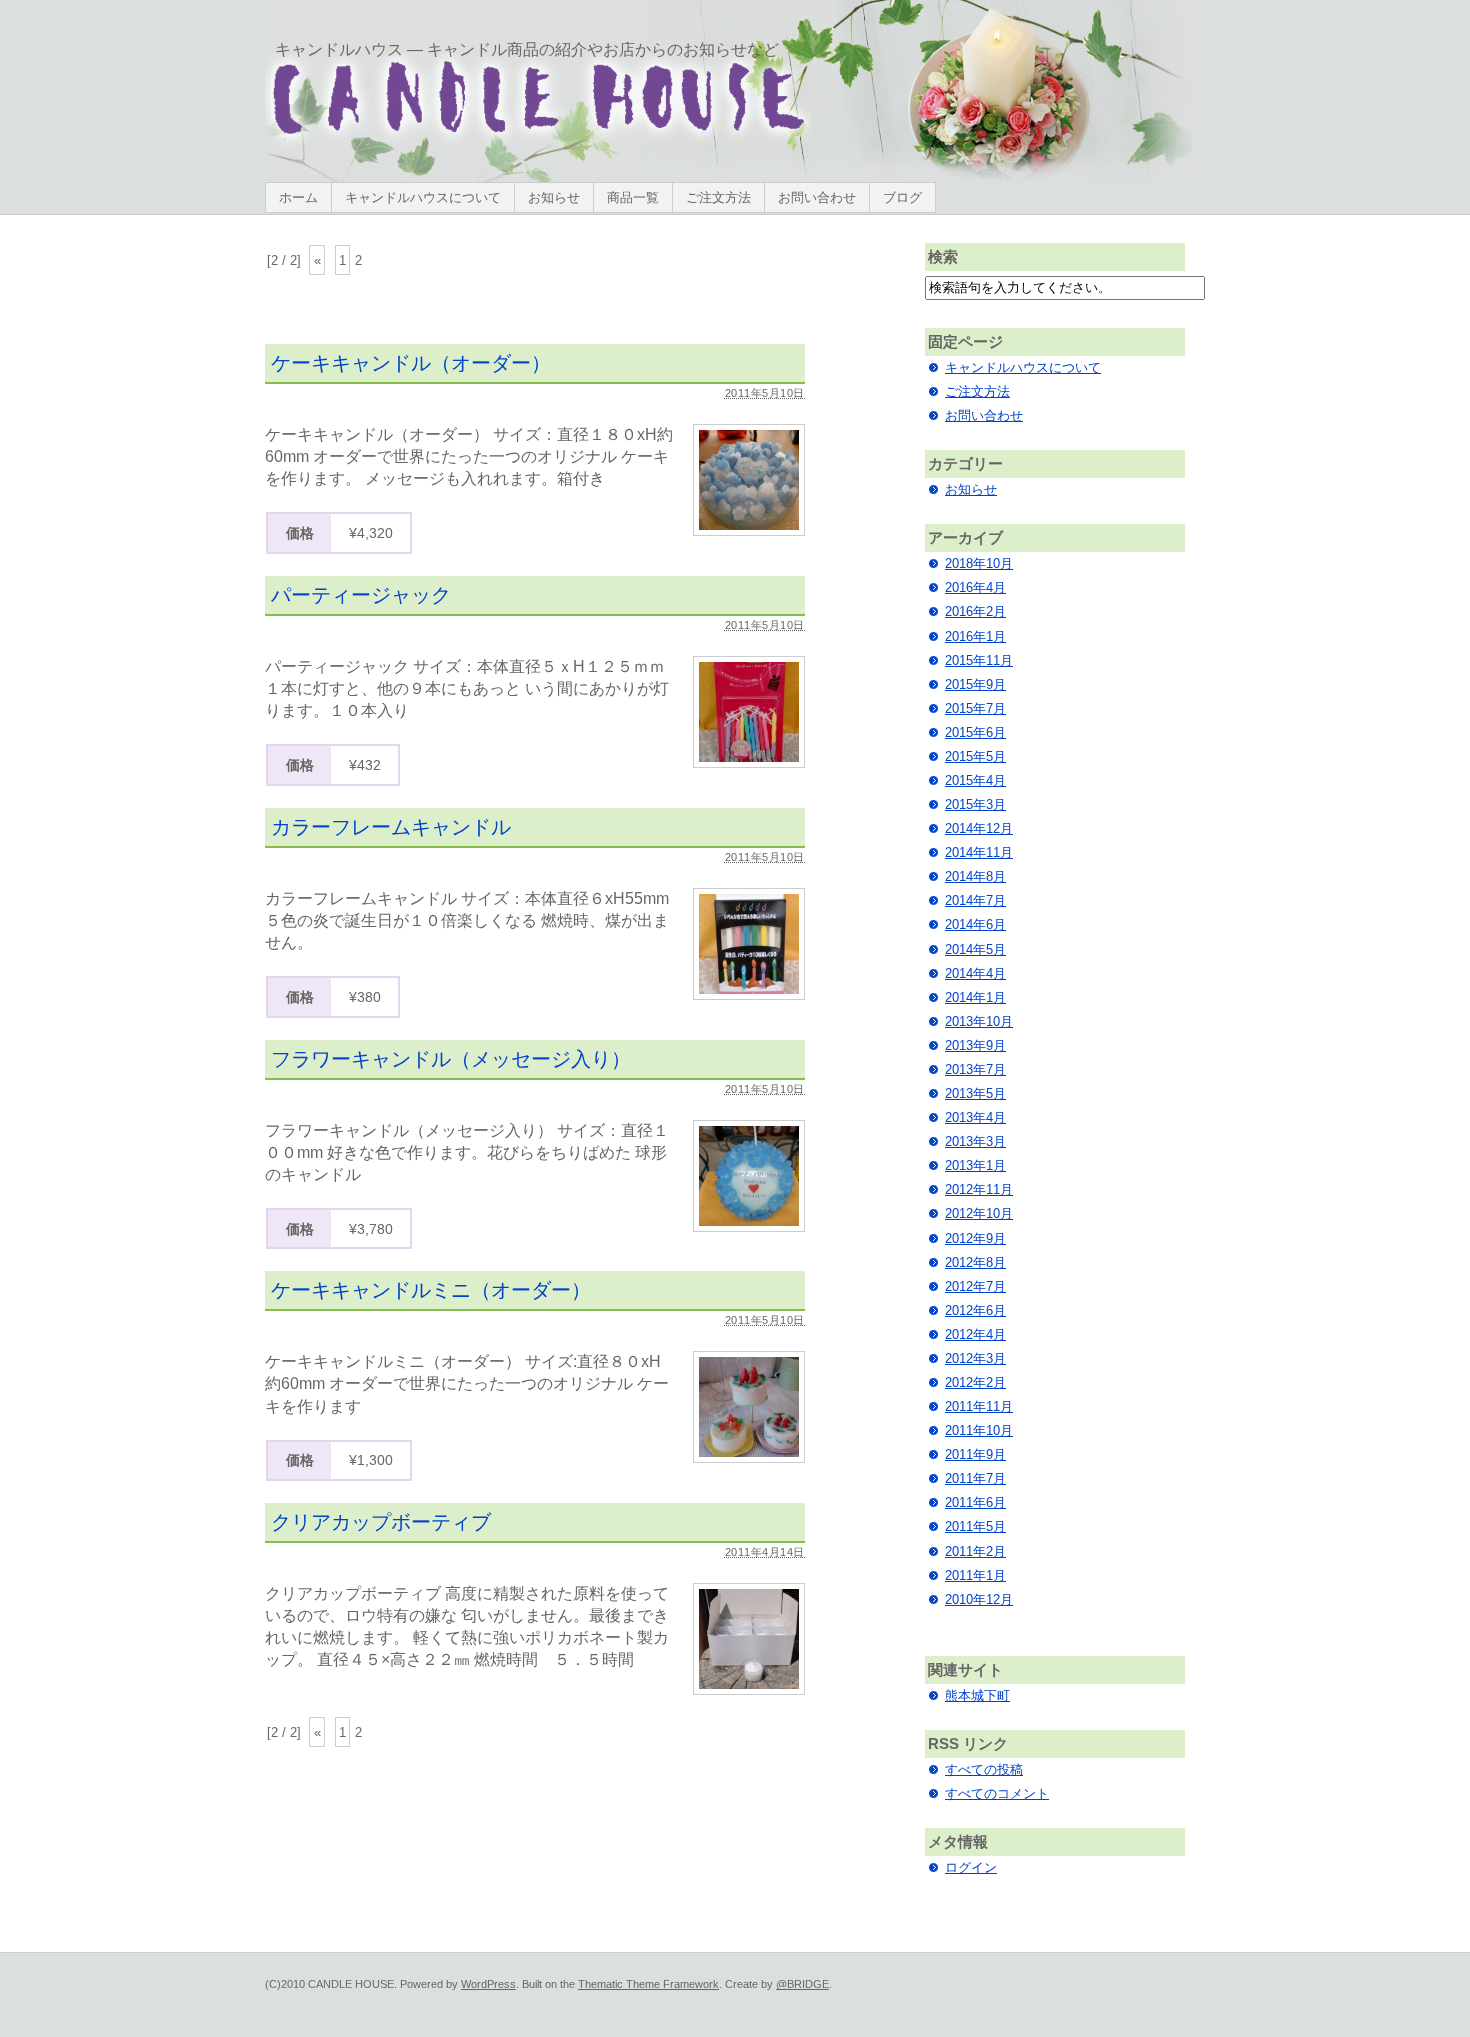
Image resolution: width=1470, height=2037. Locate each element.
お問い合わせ (817, 197)
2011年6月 (975, 1502)
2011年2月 (975, 1551)
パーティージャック (361, 595)
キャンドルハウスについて (423, 197)
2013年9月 (975, 1045)
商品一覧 (633, 197)
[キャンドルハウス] (538, 137)
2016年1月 (975, 636)
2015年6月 (975, 732)
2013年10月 (979, 1021)
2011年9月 (975, 1454)
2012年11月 (979, 1189)
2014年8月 (975, 876)
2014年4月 (975, 973)
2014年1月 (975, 997)
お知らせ (554, 197)
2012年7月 (975, 1286)
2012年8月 (975, 1262)
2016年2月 (975, 611)
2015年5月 (975, 756)
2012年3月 (975, 1358)
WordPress (488, 1984)
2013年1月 (975, 1165)
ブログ (902, 197)
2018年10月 (979, 563)
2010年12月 (979, 1599)
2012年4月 (975, 1334)
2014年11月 (979, 852)
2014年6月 (975, 924)
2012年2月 (975, 1382)
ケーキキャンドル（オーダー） (411, 363)
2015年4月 (975, 780)
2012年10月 (979, 1213)
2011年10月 (979, 1430)
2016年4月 (975, 587)
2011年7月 (975, 1478)
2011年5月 (975, 1526)
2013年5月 (975, 1093)
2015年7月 (975, 708)
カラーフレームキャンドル (391, 827)
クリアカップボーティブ (381, 1522)
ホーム (298, 197)
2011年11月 (979, 1406)
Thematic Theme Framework (648, 1984)
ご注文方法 (718, 197)
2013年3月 (975, 1141)
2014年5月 (975, 949)
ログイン (971, 1867)
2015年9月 (975, 684)
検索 (943, 256)
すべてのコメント (997, 1793)
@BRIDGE (802, 1984)
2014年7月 (975, 900)
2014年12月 (979, 828)
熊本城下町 (977, 1695)
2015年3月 (975, 804)
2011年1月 (975, 1575)
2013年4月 (975, 1117)
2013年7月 (975, 1069)
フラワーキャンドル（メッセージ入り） (451, 1059)
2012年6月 (975, 1310)
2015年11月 (979, 660)
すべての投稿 (984, 1769)
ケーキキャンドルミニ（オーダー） (431, 1290)
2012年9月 (975, 1238)
